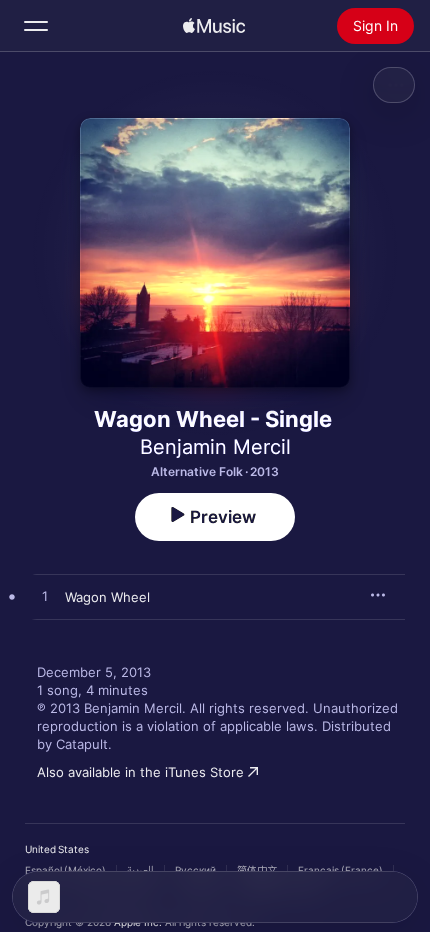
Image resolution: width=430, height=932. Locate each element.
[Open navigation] (36, 26)
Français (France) (340, 870)
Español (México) (65, 870)
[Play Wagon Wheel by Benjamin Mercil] (45, 597)
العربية (140, 870)
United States (57, 849)
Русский (195, 870)
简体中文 (257, 870)
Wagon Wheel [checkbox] (107, 597)
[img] (214, 26)
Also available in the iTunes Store (140, 772)
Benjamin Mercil (215, 447)
